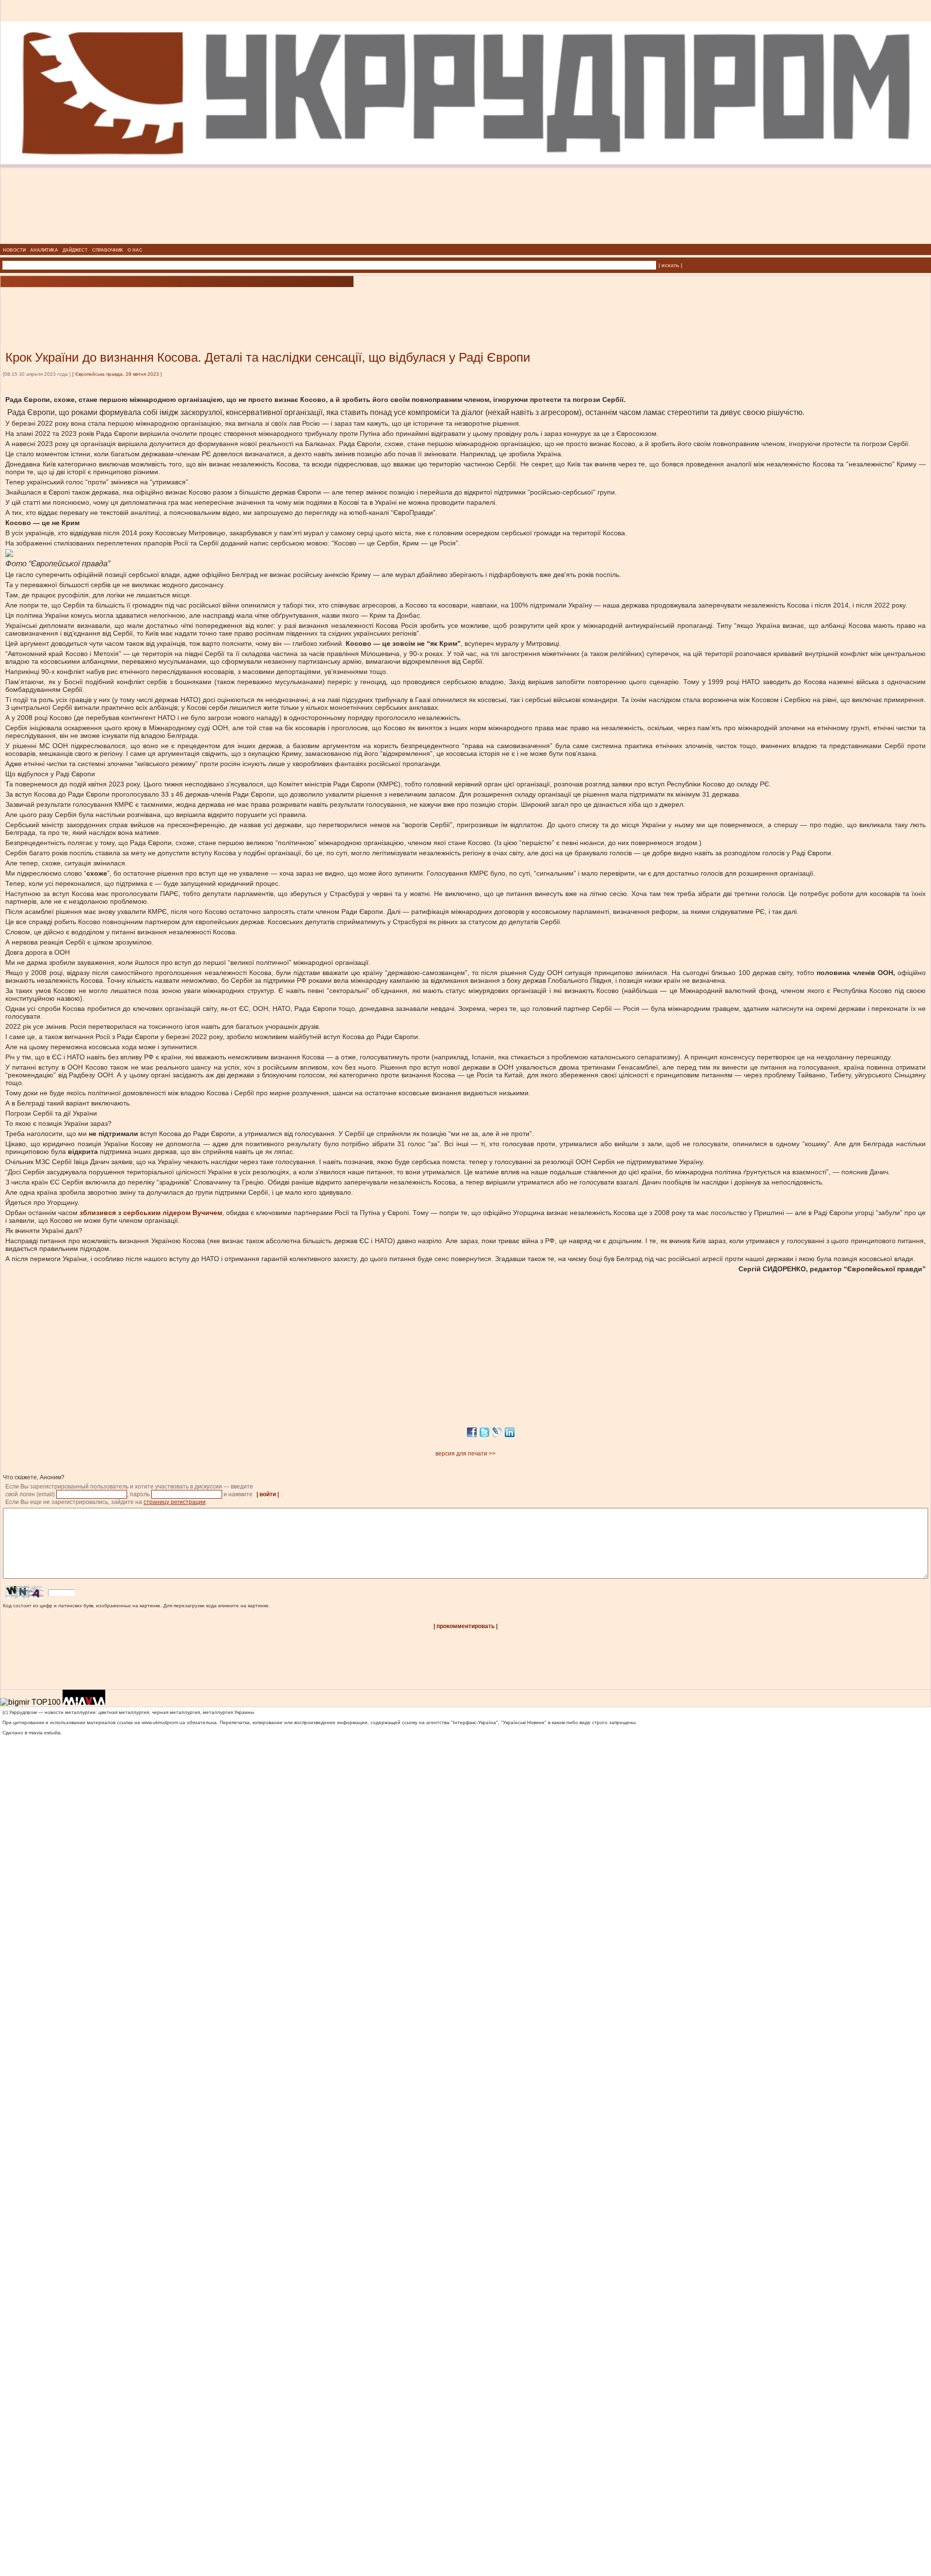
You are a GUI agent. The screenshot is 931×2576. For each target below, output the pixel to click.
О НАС (135, 250)
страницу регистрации (175, 1502)
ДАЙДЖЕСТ (75, 250)
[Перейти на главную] (466, 241)
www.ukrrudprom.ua (163, 1722)
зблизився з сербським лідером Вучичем (151, 1213)
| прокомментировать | (465, 1626)
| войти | (268, 1494)
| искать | (670, 265)
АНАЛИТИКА (44, 250)
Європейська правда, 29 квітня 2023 (117, 374)
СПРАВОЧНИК (108, 250)
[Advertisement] (116, 304)
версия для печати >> (465, 1454)
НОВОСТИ (14, 250)
